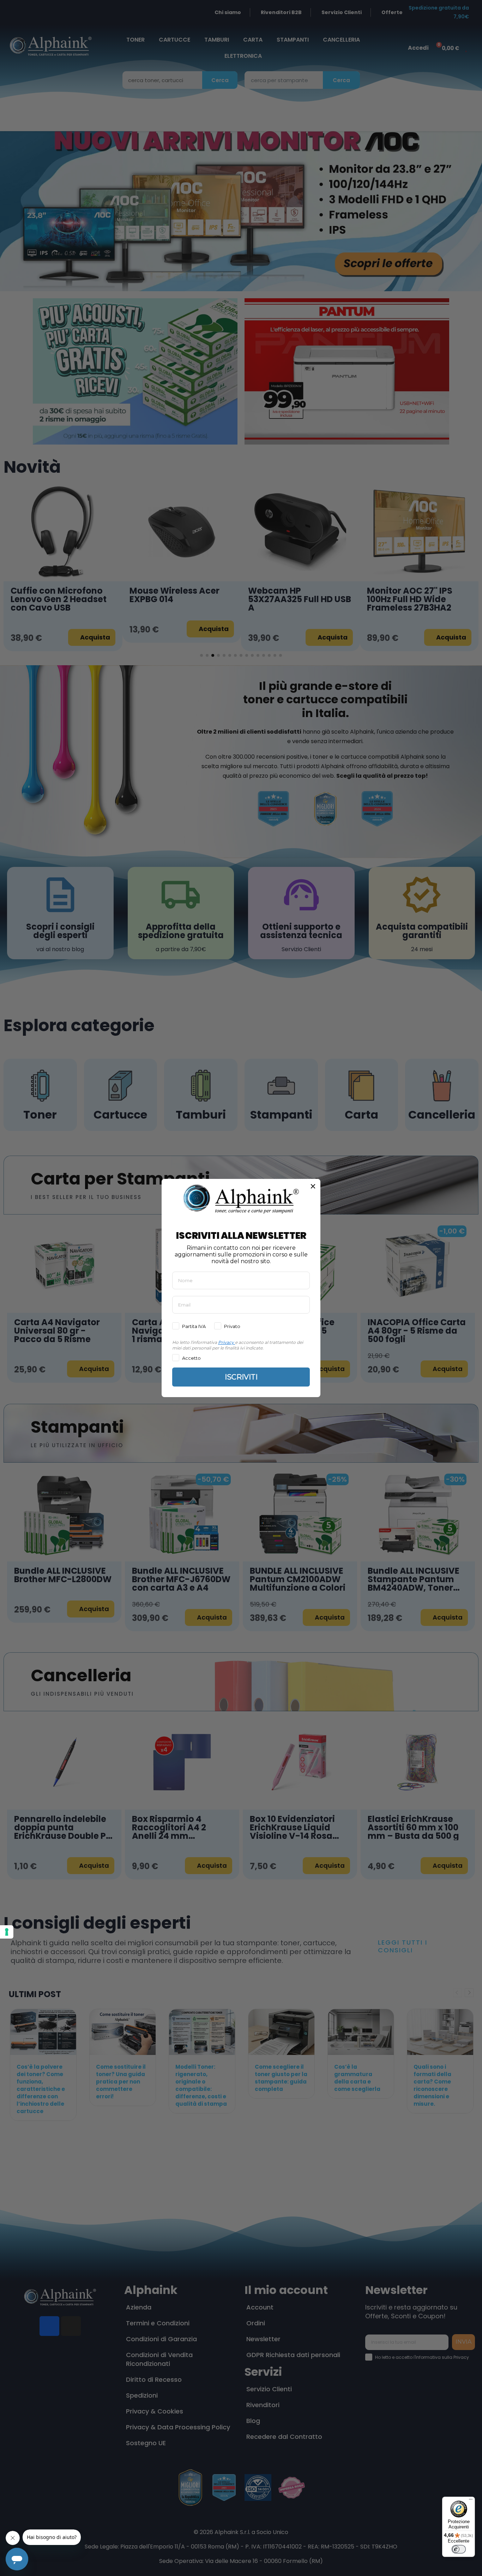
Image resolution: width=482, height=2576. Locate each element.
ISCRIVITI (241, 1377)
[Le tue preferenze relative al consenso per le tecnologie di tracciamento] (7, 1932)
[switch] (459, 2549)
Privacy (226, 1342)
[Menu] (471, 2501)
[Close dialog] (313, 1186)
